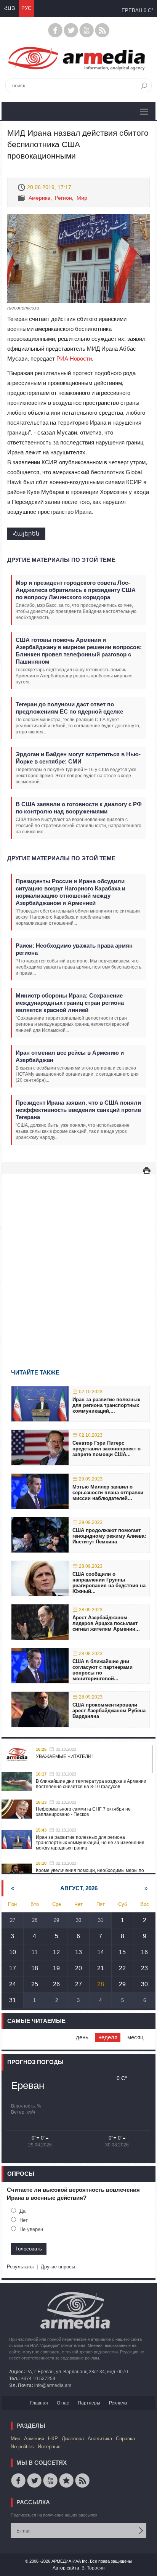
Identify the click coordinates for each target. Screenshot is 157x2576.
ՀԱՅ (10, 8)
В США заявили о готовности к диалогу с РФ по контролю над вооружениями (79, 808)
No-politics (22, 2447)
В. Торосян (93, 2568)
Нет (24, 2220)
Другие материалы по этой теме (61, 560)
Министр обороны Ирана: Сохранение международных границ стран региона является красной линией (70, 1003)
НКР (53, 2439)
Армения (34, 2439)
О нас (63, 2403)
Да (22, 2211)
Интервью (49, 2447)
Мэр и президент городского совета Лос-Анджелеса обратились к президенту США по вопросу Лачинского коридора (76, 590)
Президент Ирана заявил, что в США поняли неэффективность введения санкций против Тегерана (78, 1110)
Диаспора (73, 2439)
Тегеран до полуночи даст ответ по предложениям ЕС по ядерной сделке (69, 708)
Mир (82, 198)
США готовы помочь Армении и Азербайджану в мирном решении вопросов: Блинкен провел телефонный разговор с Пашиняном (79, 651)
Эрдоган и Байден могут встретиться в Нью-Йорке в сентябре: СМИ (78, 758)
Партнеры (89, 2403)
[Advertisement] (78, 1260)
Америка (39, 198)
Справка (125, 2439)
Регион (63, 198)
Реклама (118, 2403)
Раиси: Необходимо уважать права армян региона (74, 949)
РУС (26, 8)
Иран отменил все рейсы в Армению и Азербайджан (70, 1056)
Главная (39, 2403)
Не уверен (31, 2229)
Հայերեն (26, 533)
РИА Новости (74, 358)
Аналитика (100, 2439)
